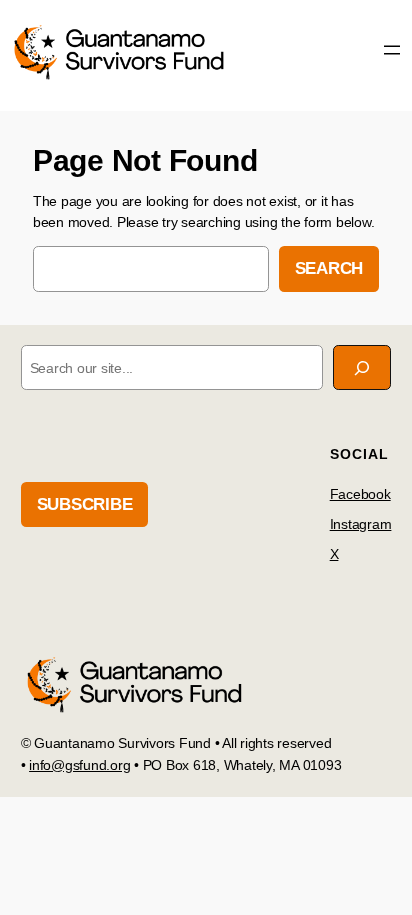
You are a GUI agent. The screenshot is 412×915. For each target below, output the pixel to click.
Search (329, 268)
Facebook (360, 494)
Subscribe (85, 504)
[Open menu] (392, 50)
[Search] (362, 367)
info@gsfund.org (79, 765)
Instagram (361, 524)
